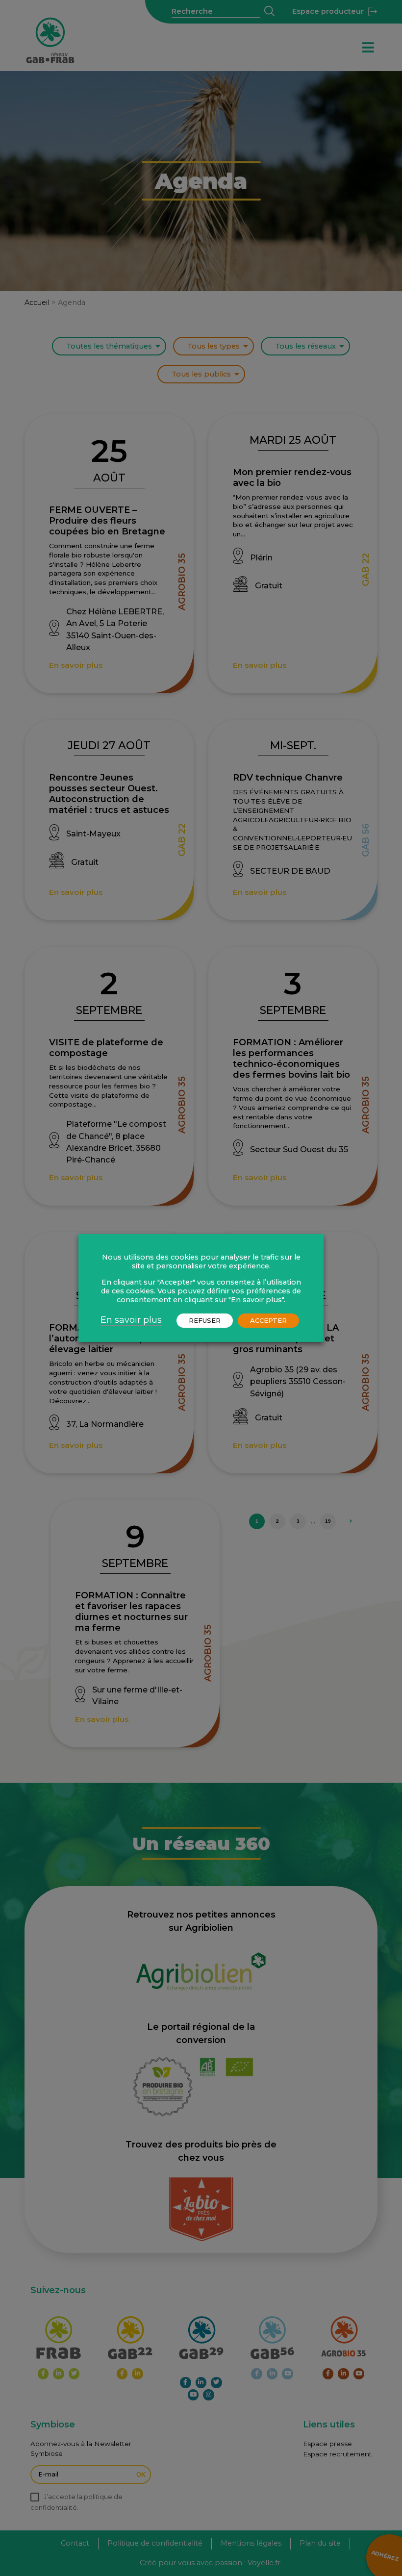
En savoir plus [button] (131, 1320)
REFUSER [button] (205, 1320)
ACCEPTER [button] (268, 1320)
